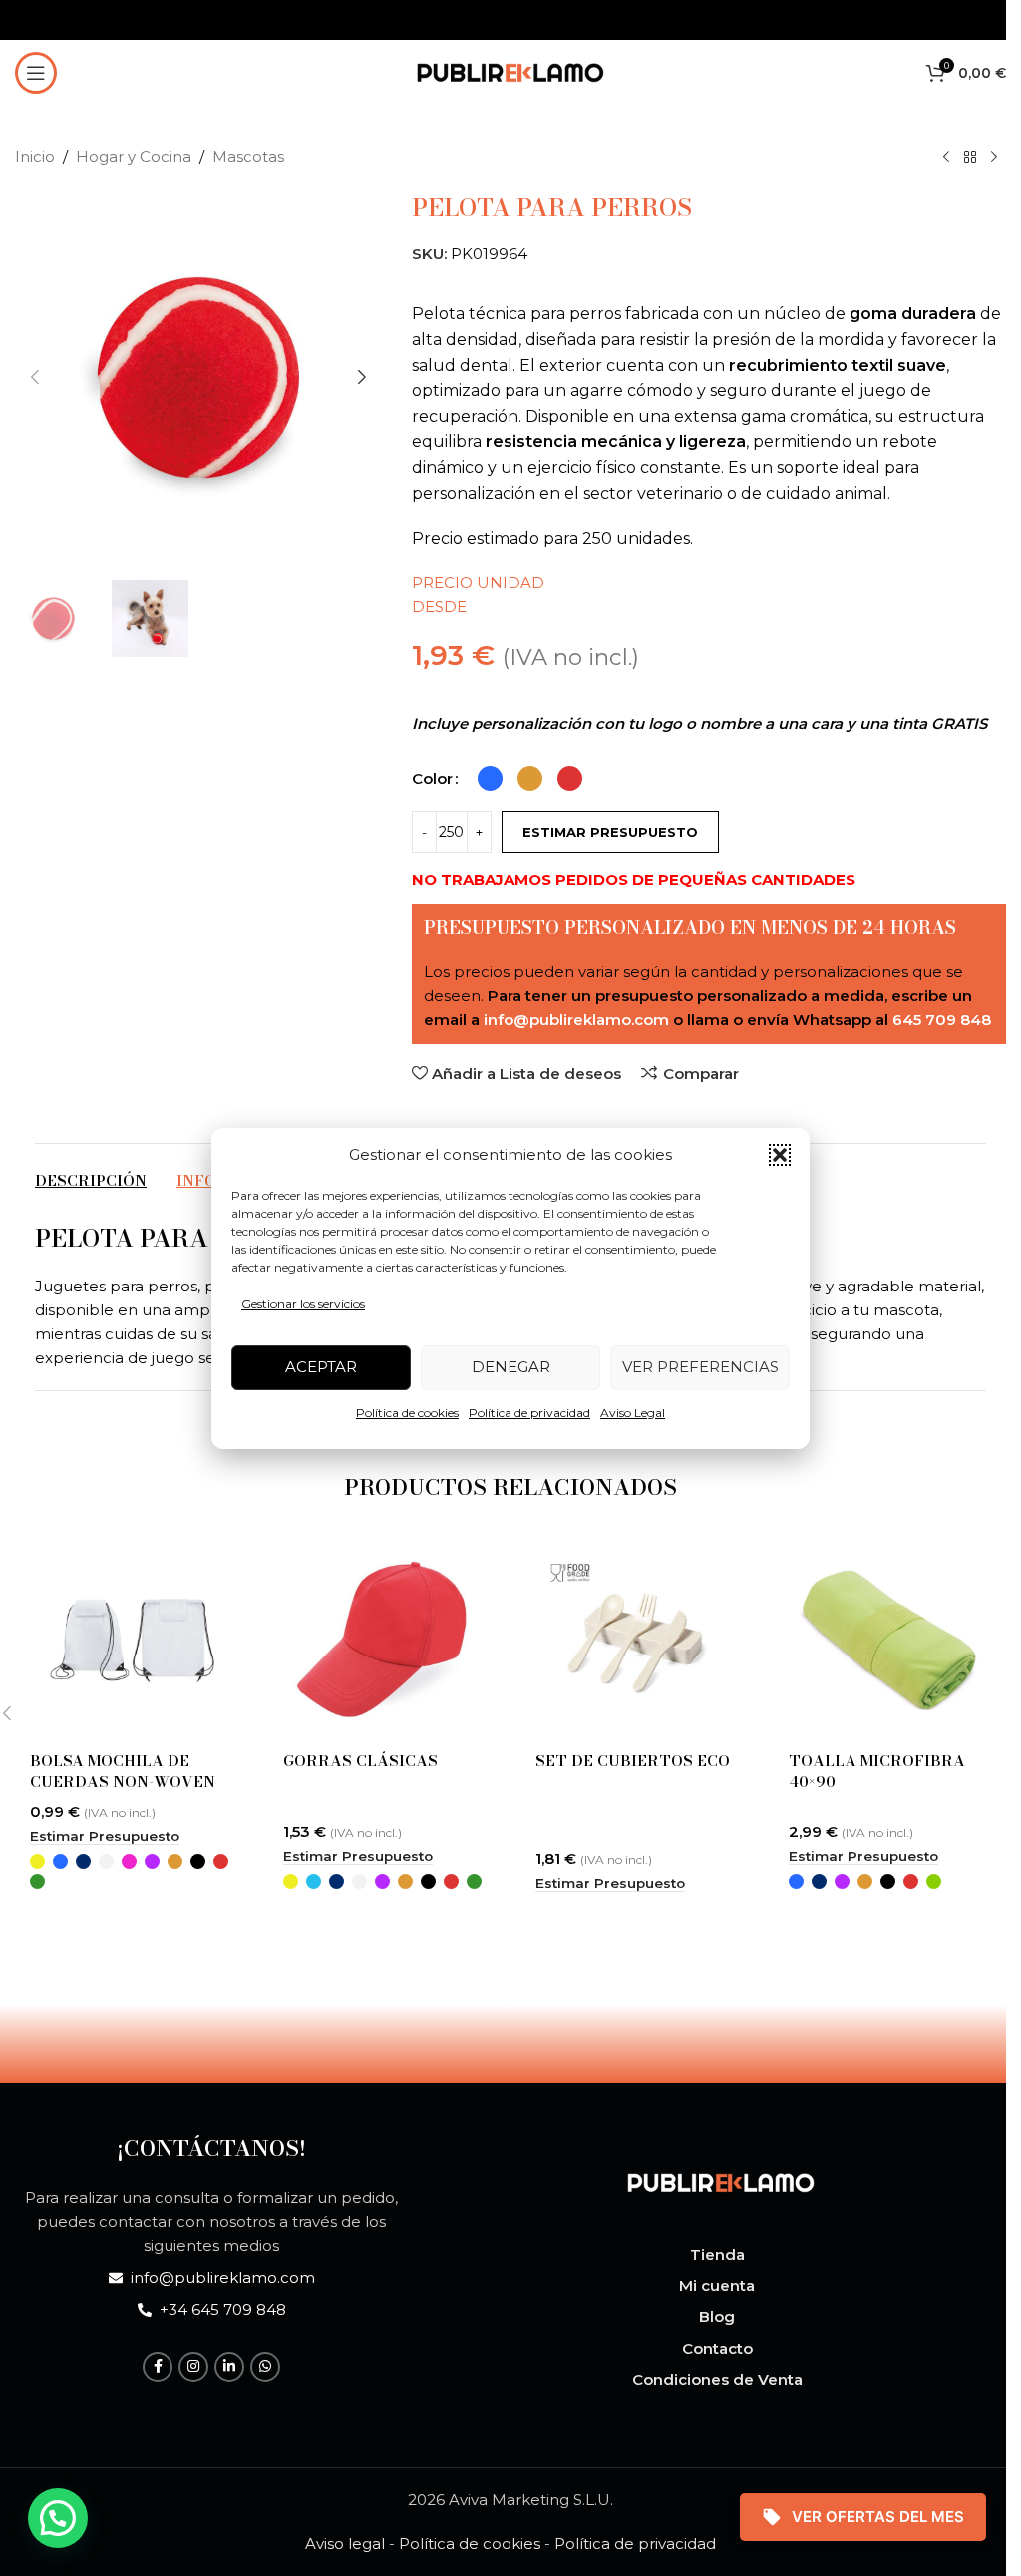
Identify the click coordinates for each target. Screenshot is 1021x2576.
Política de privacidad (529, 1413)
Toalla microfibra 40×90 (877, 1771)
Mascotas (248, 156)
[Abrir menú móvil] (36, 73)
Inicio (35, 156)
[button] (780, 1155)
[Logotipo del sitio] (510, 70)
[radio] (490, 778)
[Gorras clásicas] (385, 1640)
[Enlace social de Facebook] (158, 2367)
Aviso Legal (633, 1413)
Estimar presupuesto (610, 832)
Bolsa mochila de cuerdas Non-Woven (123, 1771)
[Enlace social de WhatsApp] (265, 2367)
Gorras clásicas (360, 1761)
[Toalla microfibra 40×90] (890, 1640)
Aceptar (321, 1367)
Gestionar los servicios (303, 1304)
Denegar (511, 1367)
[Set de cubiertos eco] (637, 1640)
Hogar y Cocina (134, 156)
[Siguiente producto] (994, 158)
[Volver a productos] (970, 158)
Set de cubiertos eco (633, 1761)
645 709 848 (942, 1020)
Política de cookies (407, 1413)
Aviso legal (345, 2544)
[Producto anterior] (946, 158)
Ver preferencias (700, 1367)
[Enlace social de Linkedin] (229, 2367)
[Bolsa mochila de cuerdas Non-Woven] (132, 1640)
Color (432, 778)
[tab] (91, 1181)
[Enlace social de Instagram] (193, 2367)
